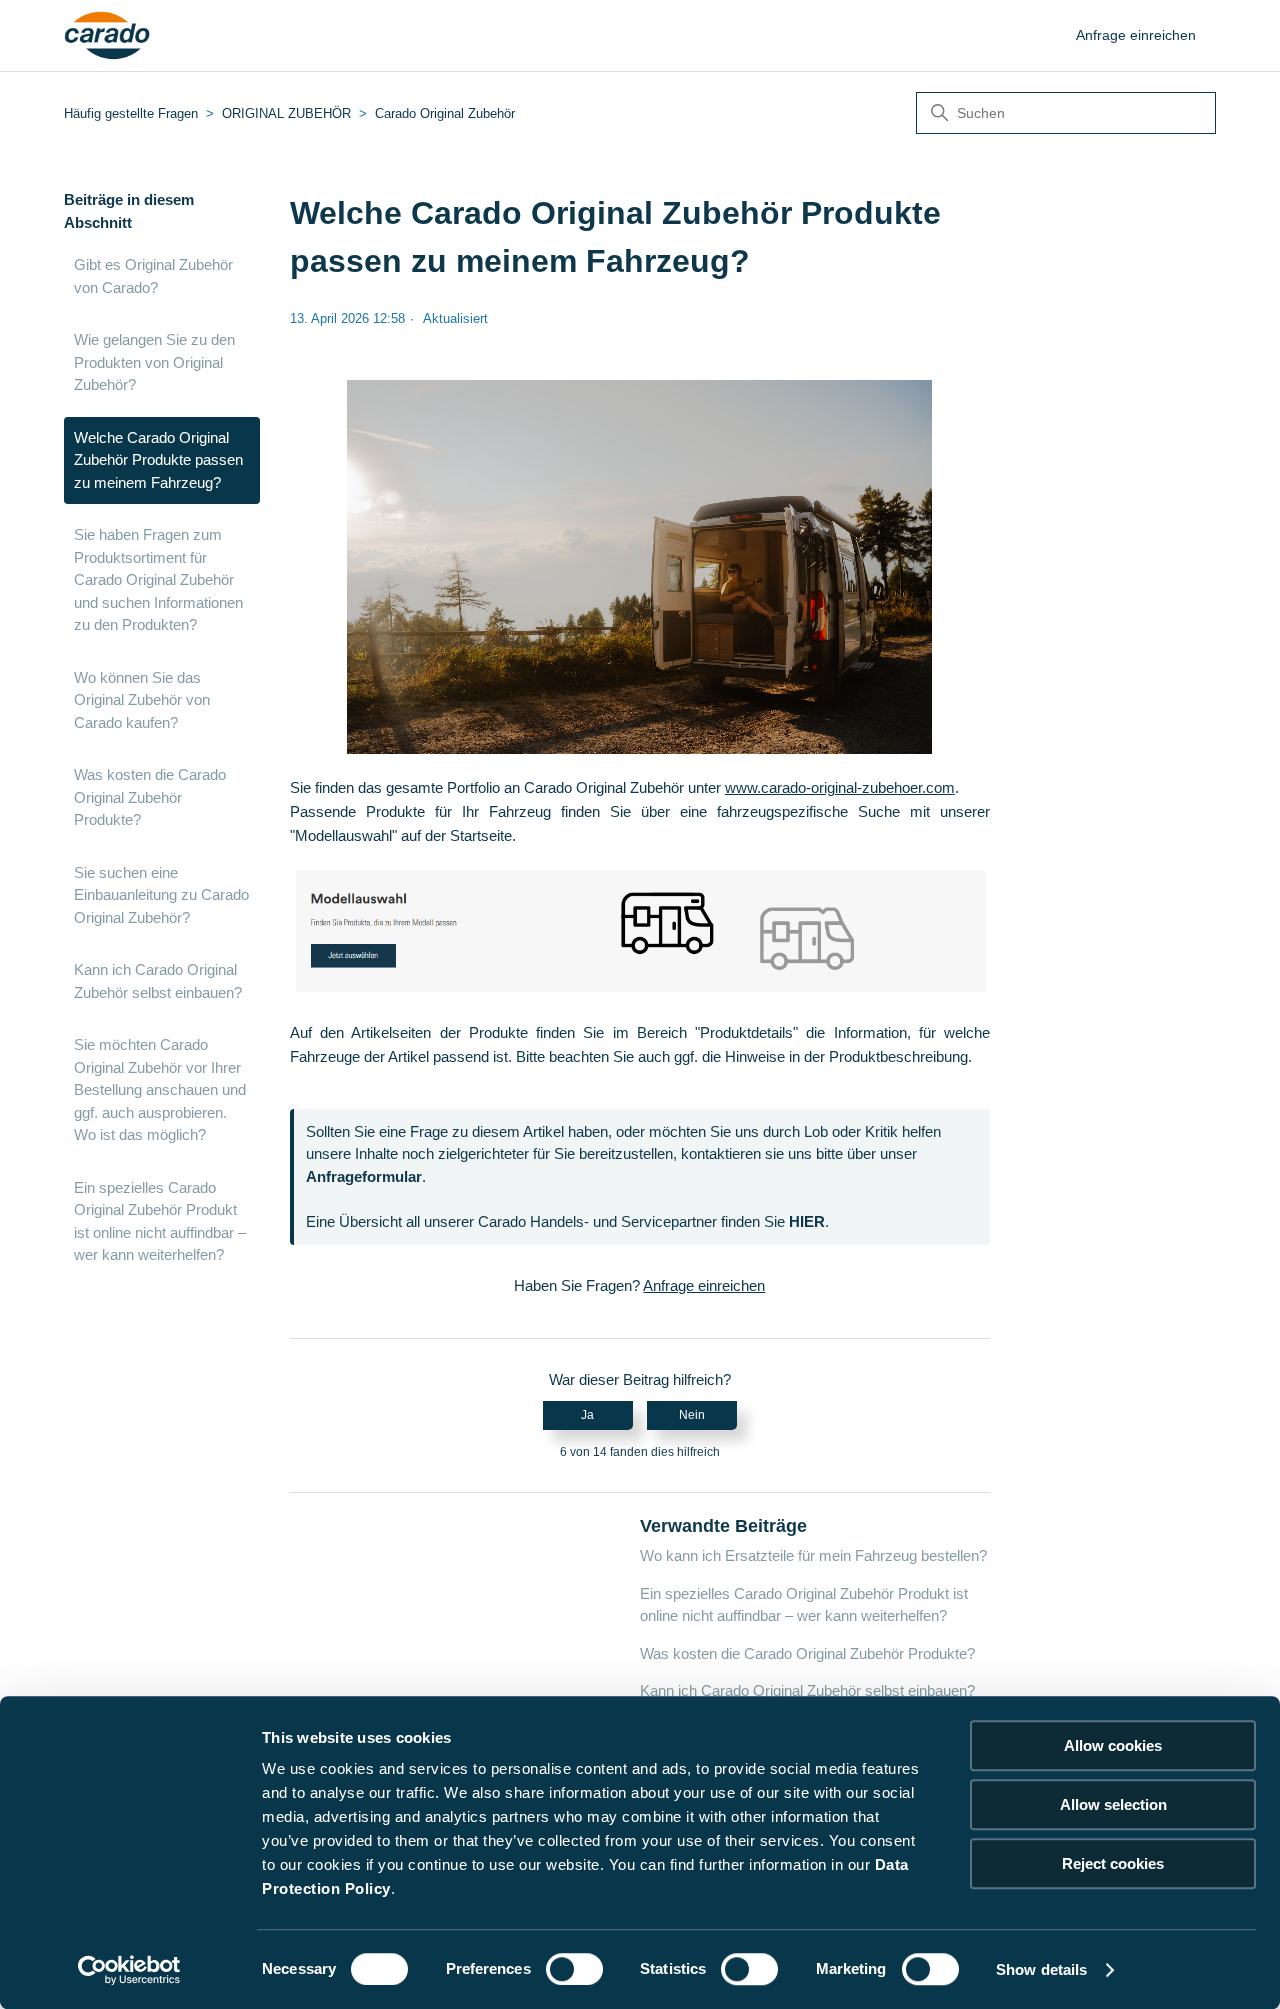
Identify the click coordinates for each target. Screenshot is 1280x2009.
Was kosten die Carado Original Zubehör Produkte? (150, 797)
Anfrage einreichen (1136, 35)
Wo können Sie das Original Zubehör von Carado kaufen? (142, 700)
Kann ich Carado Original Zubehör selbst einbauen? (158, 981)
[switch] (574, 1969)
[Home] (107, 36)
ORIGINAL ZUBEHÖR (286, 113)
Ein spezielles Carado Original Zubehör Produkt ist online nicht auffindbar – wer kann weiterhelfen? (160, 1221)
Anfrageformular (364, 1176)
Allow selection (1113, 1804)
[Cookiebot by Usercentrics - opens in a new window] (129, 1970)
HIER (807, 1221)
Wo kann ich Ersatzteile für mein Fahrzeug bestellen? (813, 1555)
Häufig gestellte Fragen (131, 113)
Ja (587, 1415)
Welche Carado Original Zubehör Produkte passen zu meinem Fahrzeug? (158, 460)
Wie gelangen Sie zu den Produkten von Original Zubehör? (154, 362)
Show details (1041, 1969)
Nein (692, 1415)
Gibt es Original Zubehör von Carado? (153, 276)
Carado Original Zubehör (445, 113)
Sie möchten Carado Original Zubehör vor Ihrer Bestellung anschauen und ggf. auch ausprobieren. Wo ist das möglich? (160, 1089)
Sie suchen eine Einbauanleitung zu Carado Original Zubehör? (161, 895)
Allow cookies (1113, 1745)
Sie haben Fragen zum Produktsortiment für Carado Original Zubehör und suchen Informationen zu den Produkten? (158, 579)
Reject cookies (1113, 1863)
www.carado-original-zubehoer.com (840, 787)
